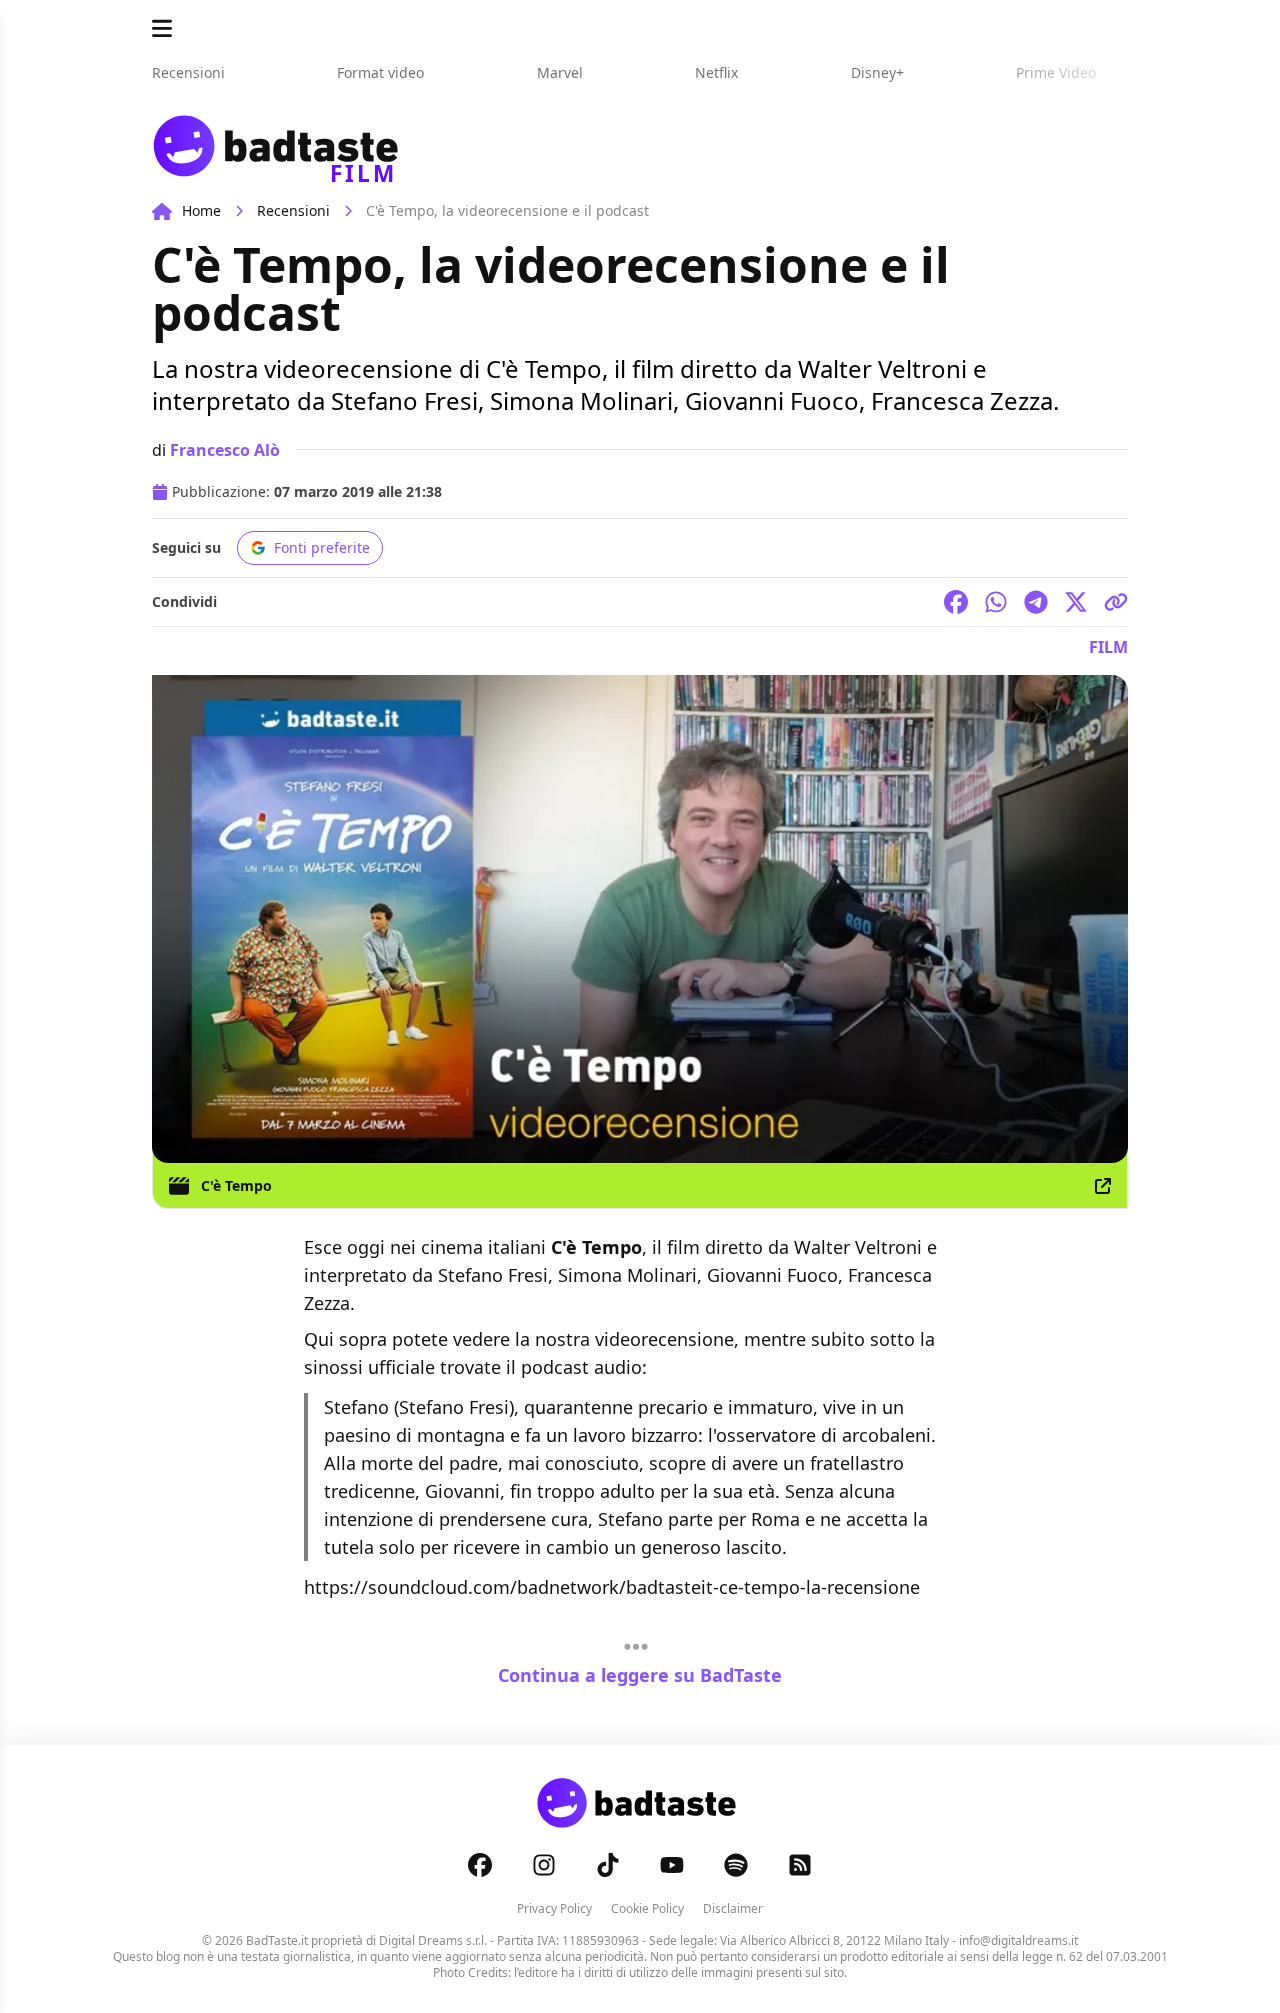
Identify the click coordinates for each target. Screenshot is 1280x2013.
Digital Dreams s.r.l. (433, 1940)
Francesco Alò (225, 450)
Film (1108, 647)
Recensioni (293, 210)
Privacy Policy (554, 1908)
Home (201, 210)
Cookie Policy (647, 1908)
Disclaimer (733, 1908)
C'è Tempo (236, 1185)
